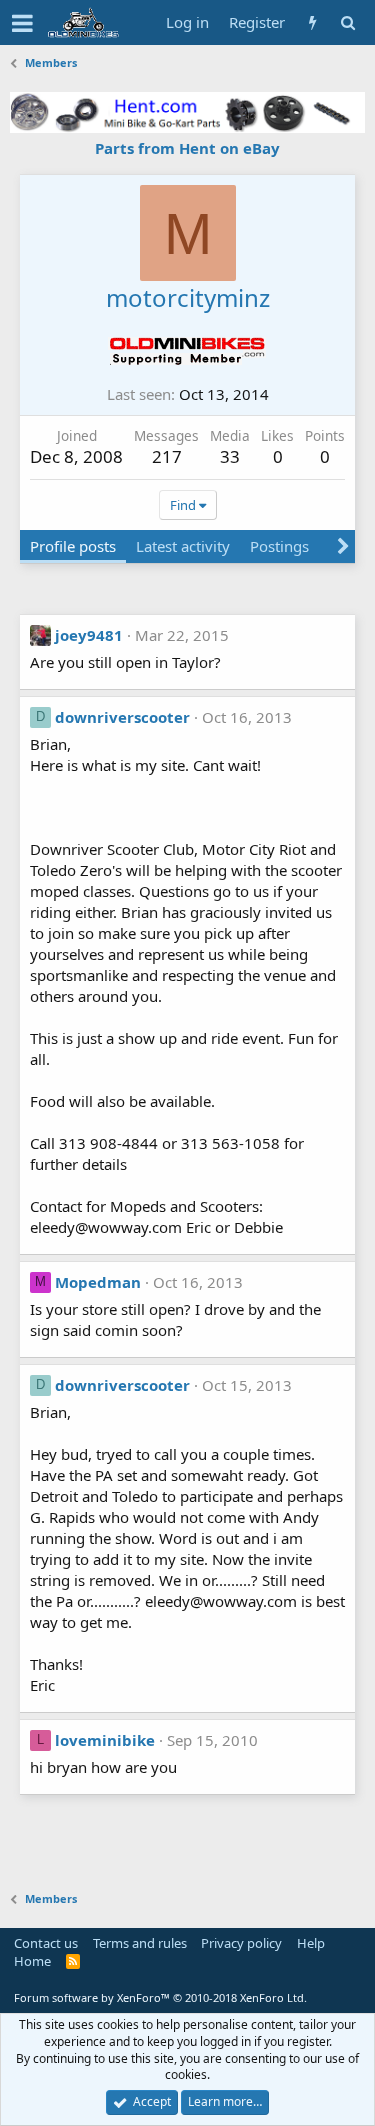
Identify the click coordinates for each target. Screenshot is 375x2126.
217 (167, 456)
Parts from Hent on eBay (187, 148)
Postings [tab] (279, 546)
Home (32, 1961)
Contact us (46, 1943)
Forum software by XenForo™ (160, 1997)
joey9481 (89, 635)
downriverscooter (122, 717)
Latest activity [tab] (183, 546)
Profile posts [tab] (73, 546)
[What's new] (312, 22)
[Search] (347, 22)
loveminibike (105, 1740)
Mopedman (98, 1282)
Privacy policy (241, 1943)
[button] (22, 23)
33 (230, 456)
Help (311, 1943)
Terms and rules (140, 1943)
